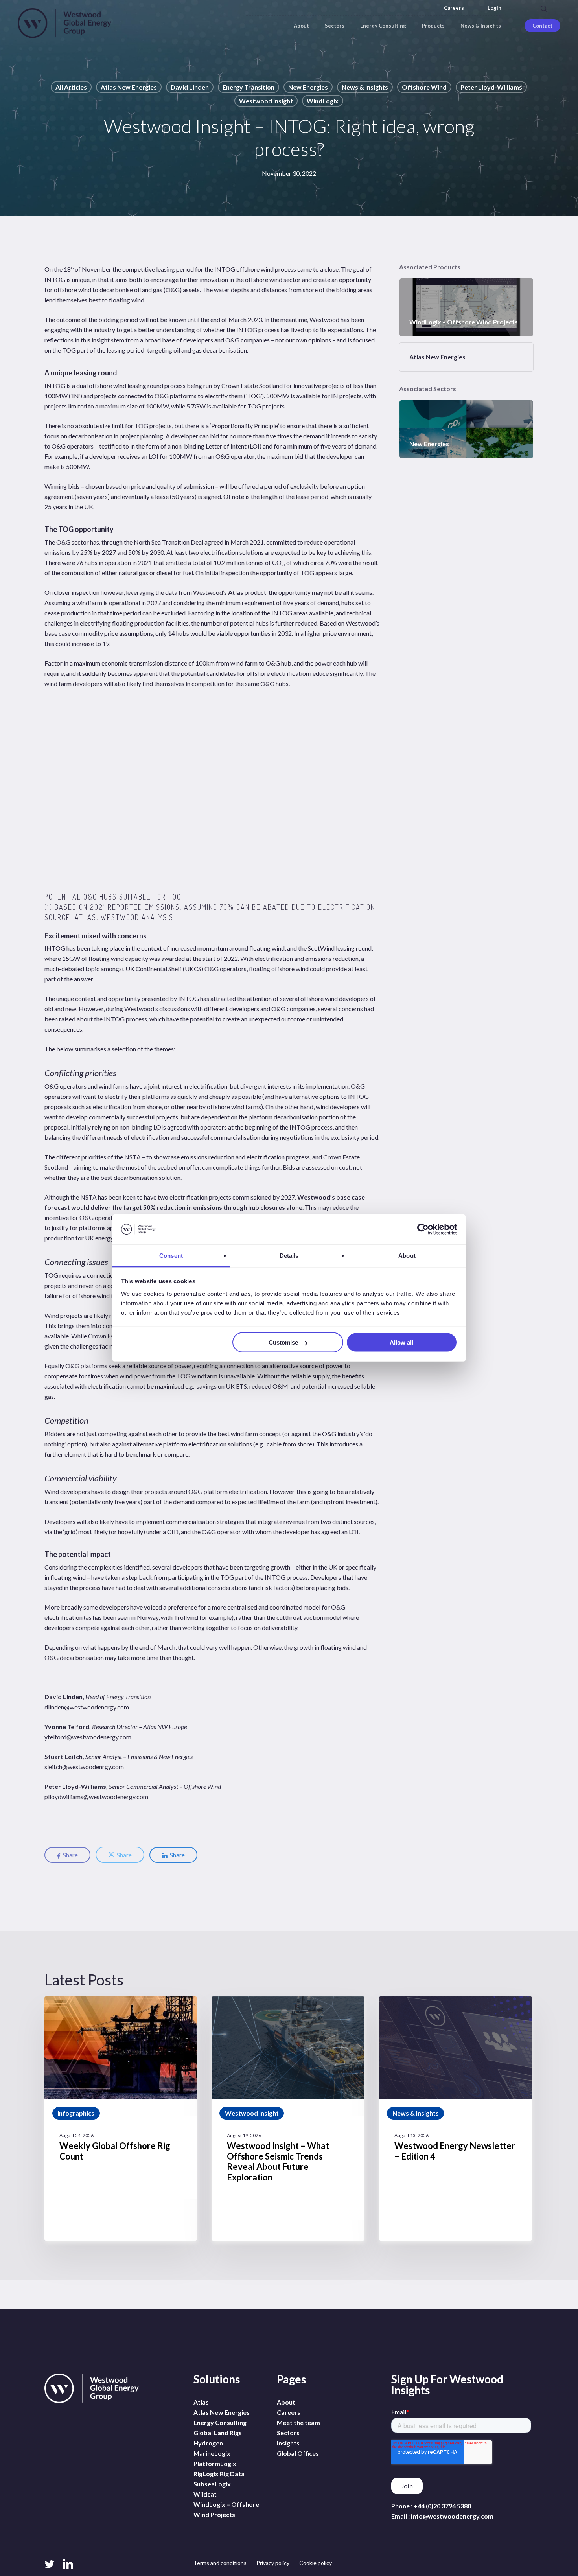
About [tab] (407, 1255)
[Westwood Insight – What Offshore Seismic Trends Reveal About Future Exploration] (288, 2119)
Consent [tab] (171, 1255)
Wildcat (205, 2494)
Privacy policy (273, 2563)
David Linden (190, 87)
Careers (454, 8)
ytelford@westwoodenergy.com (88, 1737)
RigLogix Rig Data (219, 2474)
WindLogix (323, 101)
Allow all (401, 1342)
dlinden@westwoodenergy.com (87, 1707)
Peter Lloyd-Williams (491, 87)
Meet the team (298, 2422)
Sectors (288, 2433)
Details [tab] (289, 1255)
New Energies (308, 87)
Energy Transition (249, 87)
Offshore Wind (424, 87)
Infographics (76, 2113)
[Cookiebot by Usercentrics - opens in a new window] (423, 1229)
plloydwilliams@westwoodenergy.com (96, 1797)
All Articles (71, 87)
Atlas (236, 592)
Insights (288, 2443)
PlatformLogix (215, 2463)
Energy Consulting (220, 2422)
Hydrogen (208, 2443)
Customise (283, 1342)
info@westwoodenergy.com (452, 2516)
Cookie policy (316, 2563)
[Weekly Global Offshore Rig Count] (121, 2119)
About (286, 2402)
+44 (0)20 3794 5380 (442, 2506)
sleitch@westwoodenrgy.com (84, 1767)
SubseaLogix (212, 2484)
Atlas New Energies (129, 87)
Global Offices (298, 2453)
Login (494, 8)
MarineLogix (212, 2453)
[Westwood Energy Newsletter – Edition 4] (455, 2119)
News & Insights (365, 87)
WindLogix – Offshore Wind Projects (226, 2509)
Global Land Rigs (218, 2433)
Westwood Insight (266, 101)
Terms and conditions (220, 2563)
